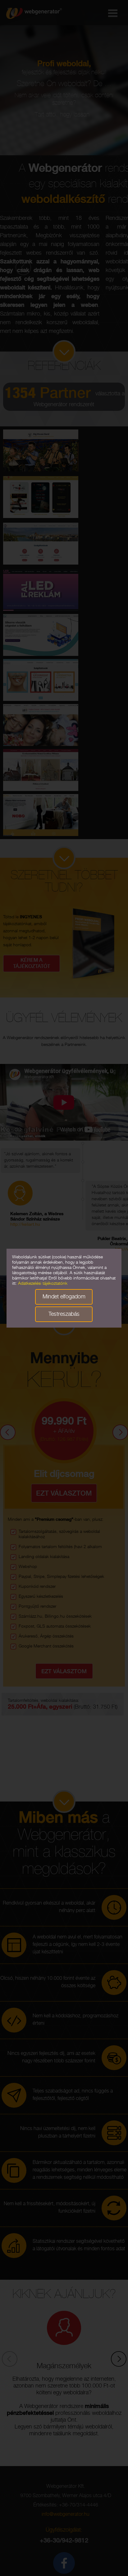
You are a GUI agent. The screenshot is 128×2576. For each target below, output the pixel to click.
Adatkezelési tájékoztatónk (43, 1284)
